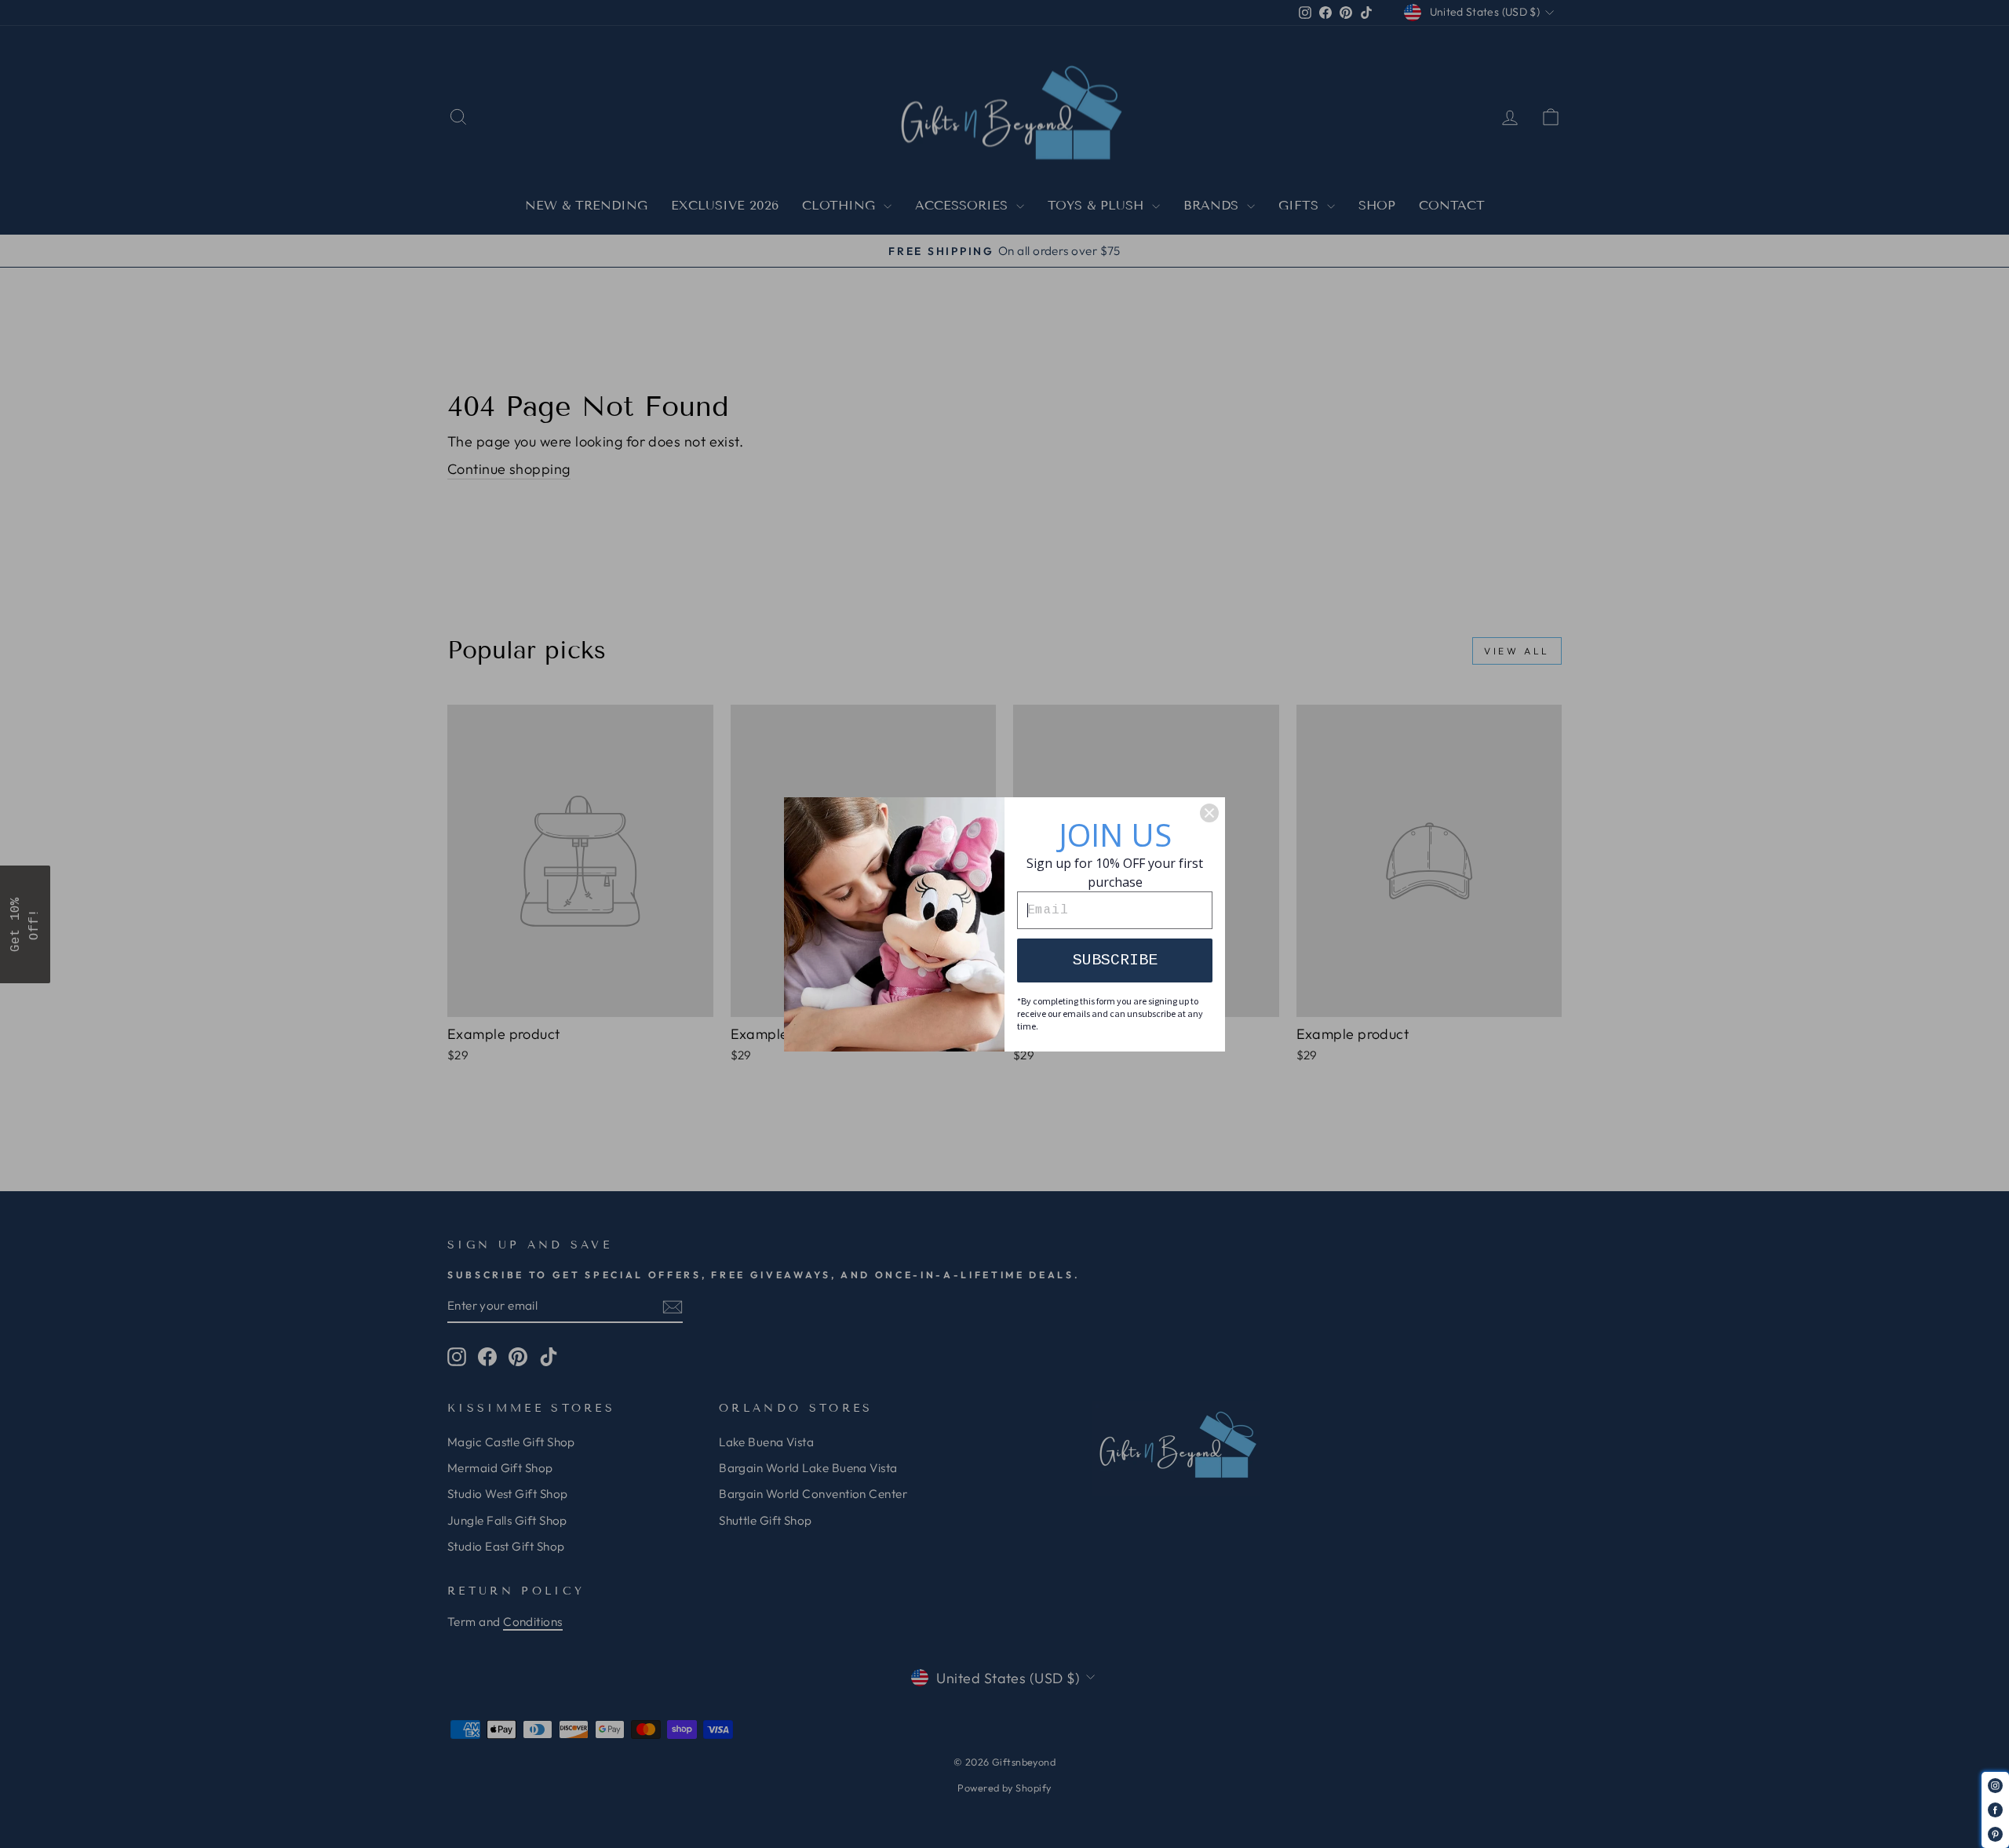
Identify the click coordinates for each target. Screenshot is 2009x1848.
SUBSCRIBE (1115, 960)
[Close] (1209, 813)
